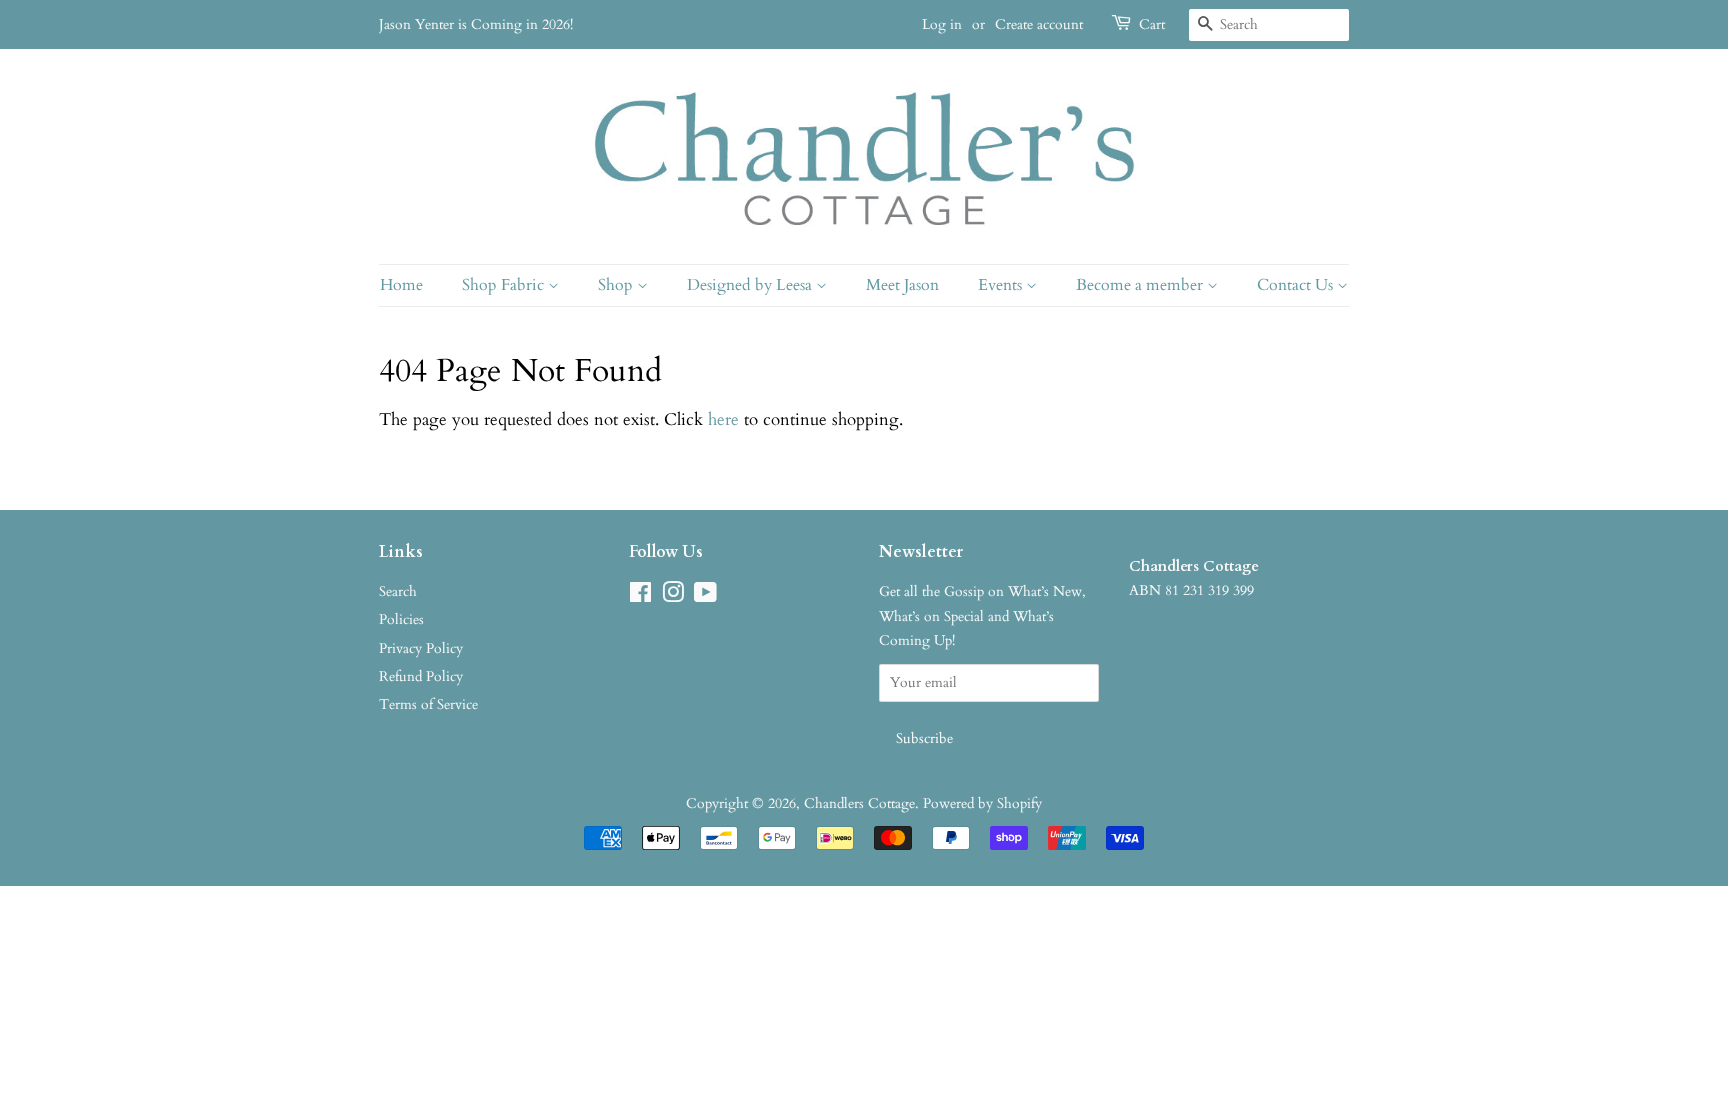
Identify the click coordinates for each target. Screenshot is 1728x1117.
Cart (1152, 24)
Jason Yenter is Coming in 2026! (476, 24)
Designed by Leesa (751, 285)
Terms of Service (428, 704)
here (723, 419)
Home (401, 285)
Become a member (1141, 285)
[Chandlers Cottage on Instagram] (673, 596)
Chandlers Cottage (859, 803)
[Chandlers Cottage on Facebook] (640, 596)
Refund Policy (421, 676)
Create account (1039, 24)
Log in (942, 24)
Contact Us (1297, 285)
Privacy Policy (421, 648)
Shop (617, 285)
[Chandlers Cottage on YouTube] (705, 596)
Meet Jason (902, 285)
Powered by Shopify (982, 803)
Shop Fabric (505, 285)
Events (1002, 285)
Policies (401, 619)
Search (398, 591)
